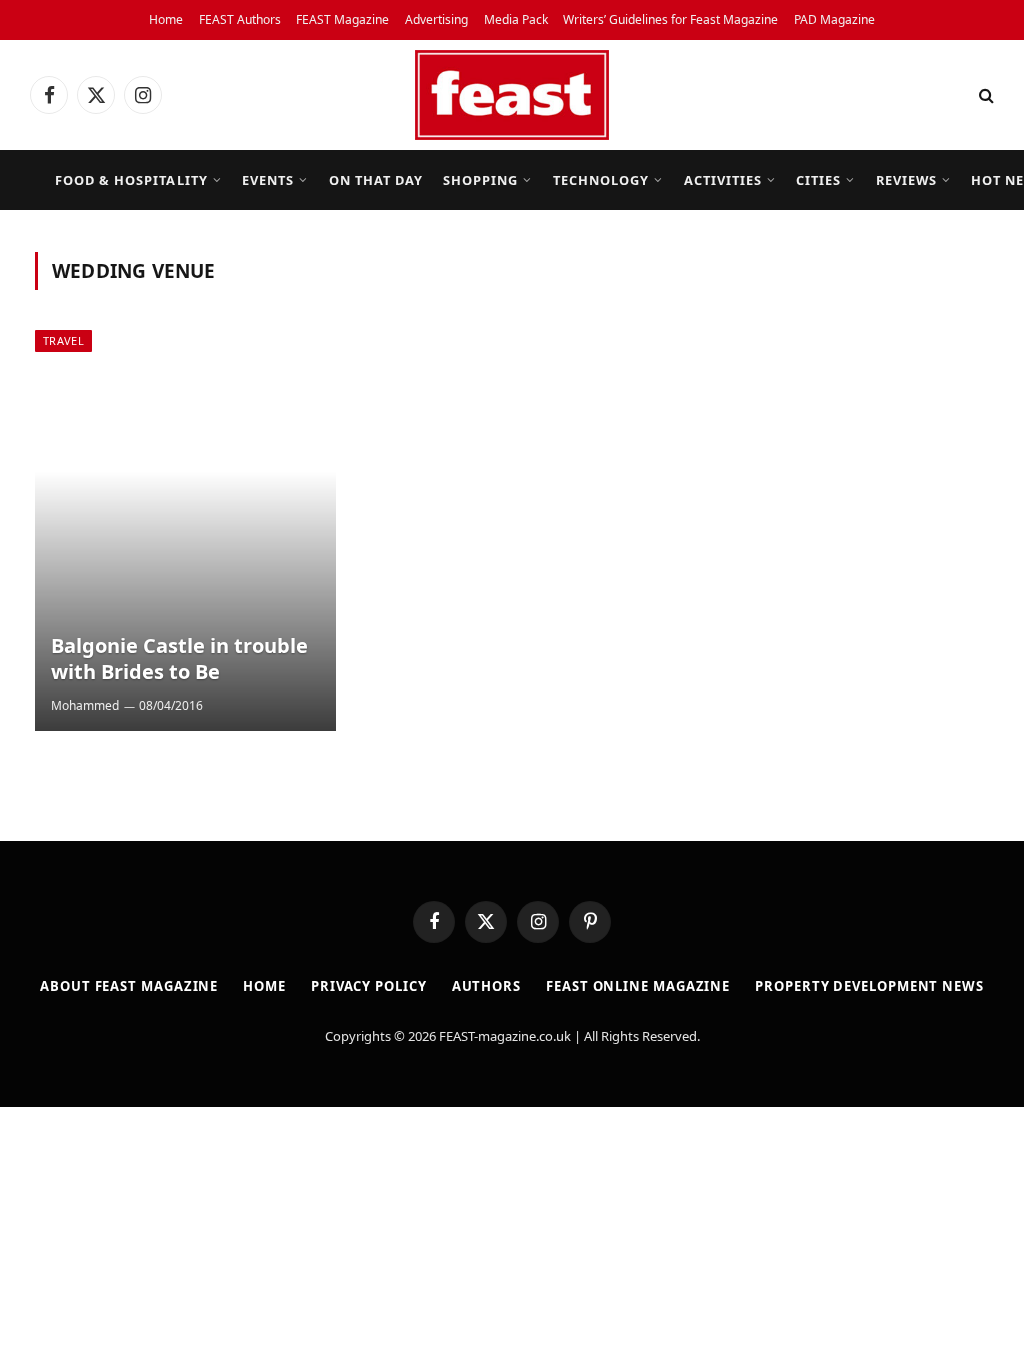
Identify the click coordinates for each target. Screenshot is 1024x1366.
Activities (723, 180)
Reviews (906, 180)
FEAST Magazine (342, 19)
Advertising (436, 19)
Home (166, 19)
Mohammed (85, 705)
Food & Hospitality (131, 180)
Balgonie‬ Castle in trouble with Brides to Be (179, 658)
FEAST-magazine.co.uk (505, 1036)
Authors (486, 986)
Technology (601, 180)
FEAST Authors (240, 19)
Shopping (480, 180)
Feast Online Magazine (638, 986)
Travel (63, 340)
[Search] (984, 95)
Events (268, 180)
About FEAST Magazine (129, 986)
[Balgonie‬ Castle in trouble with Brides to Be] (185, 530)
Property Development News (869, 986)
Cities (818, 180)
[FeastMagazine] (512, 95)
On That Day (376, 180)
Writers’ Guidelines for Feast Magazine (670, 19)
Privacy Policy (369, 986)
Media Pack (516, 19)
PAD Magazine (834, 19)
